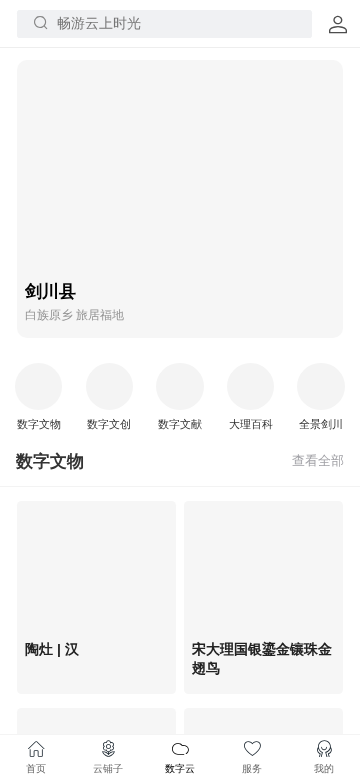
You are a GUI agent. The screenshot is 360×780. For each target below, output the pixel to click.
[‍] (318, 461)
